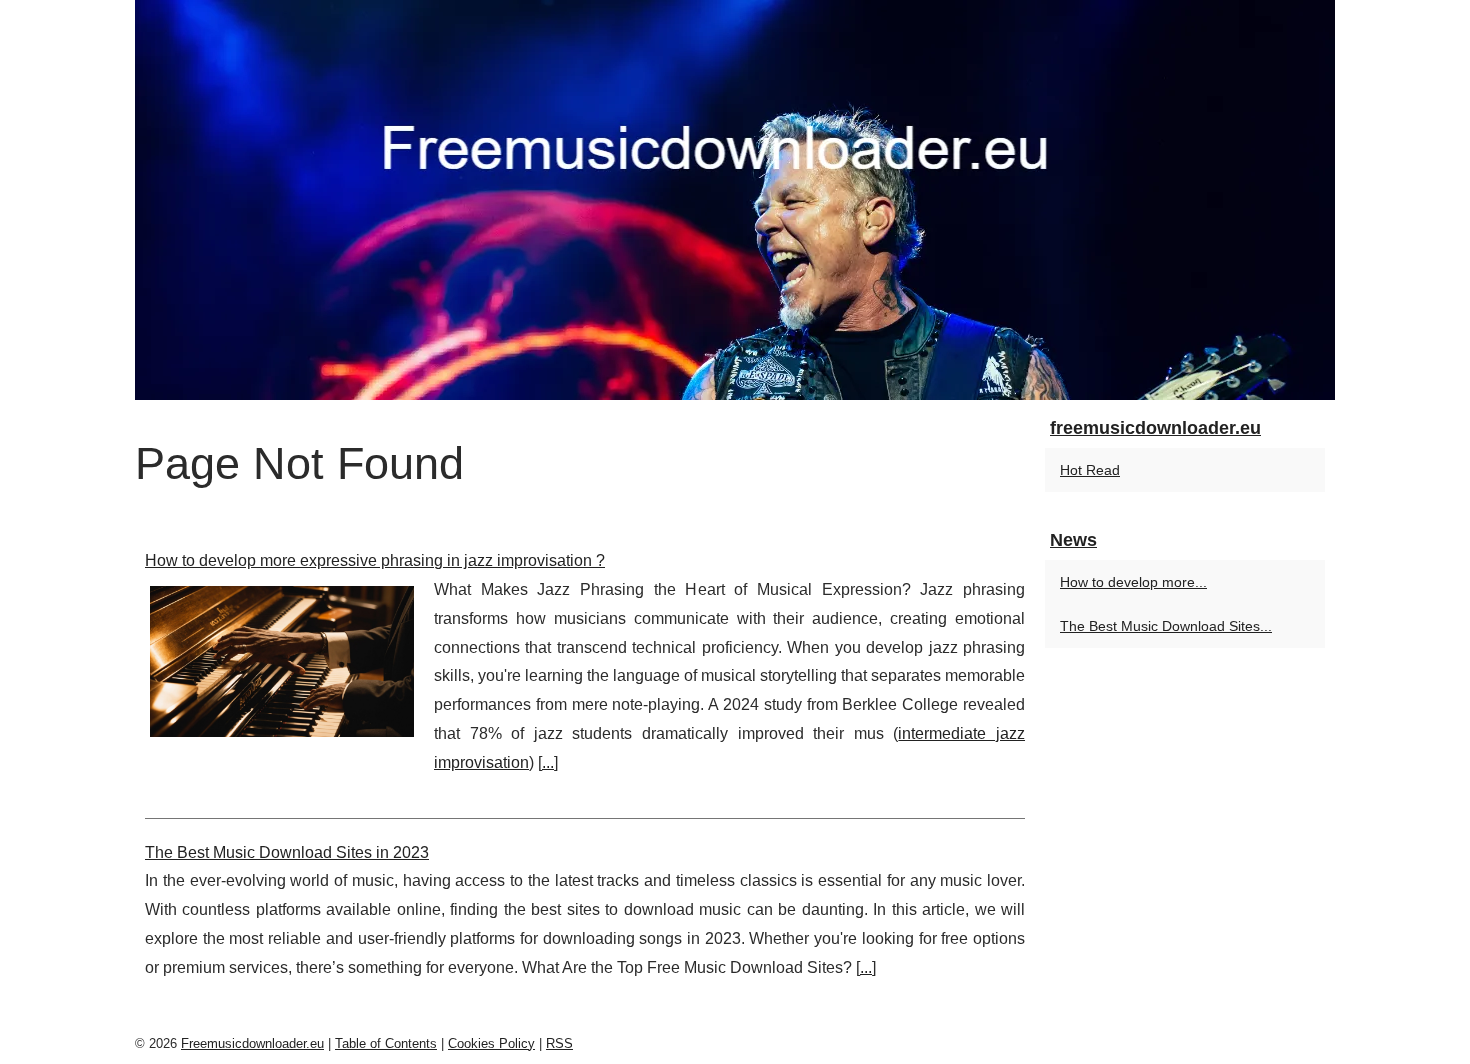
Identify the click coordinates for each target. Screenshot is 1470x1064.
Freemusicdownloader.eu (252, 1043)
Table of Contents (386, 1043)
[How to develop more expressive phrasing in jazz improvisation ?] (282, 659)
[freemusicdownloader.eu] (735, 200)
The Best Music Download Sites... (1166, 626)
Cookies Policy (491, 1043)
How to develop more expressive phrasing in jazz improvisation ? (375, 560)
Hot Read (1090, 470)
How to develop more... (1133, 582)
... (548, 762)
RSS (559, 1043)
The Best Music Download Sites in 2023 (287, 852)
